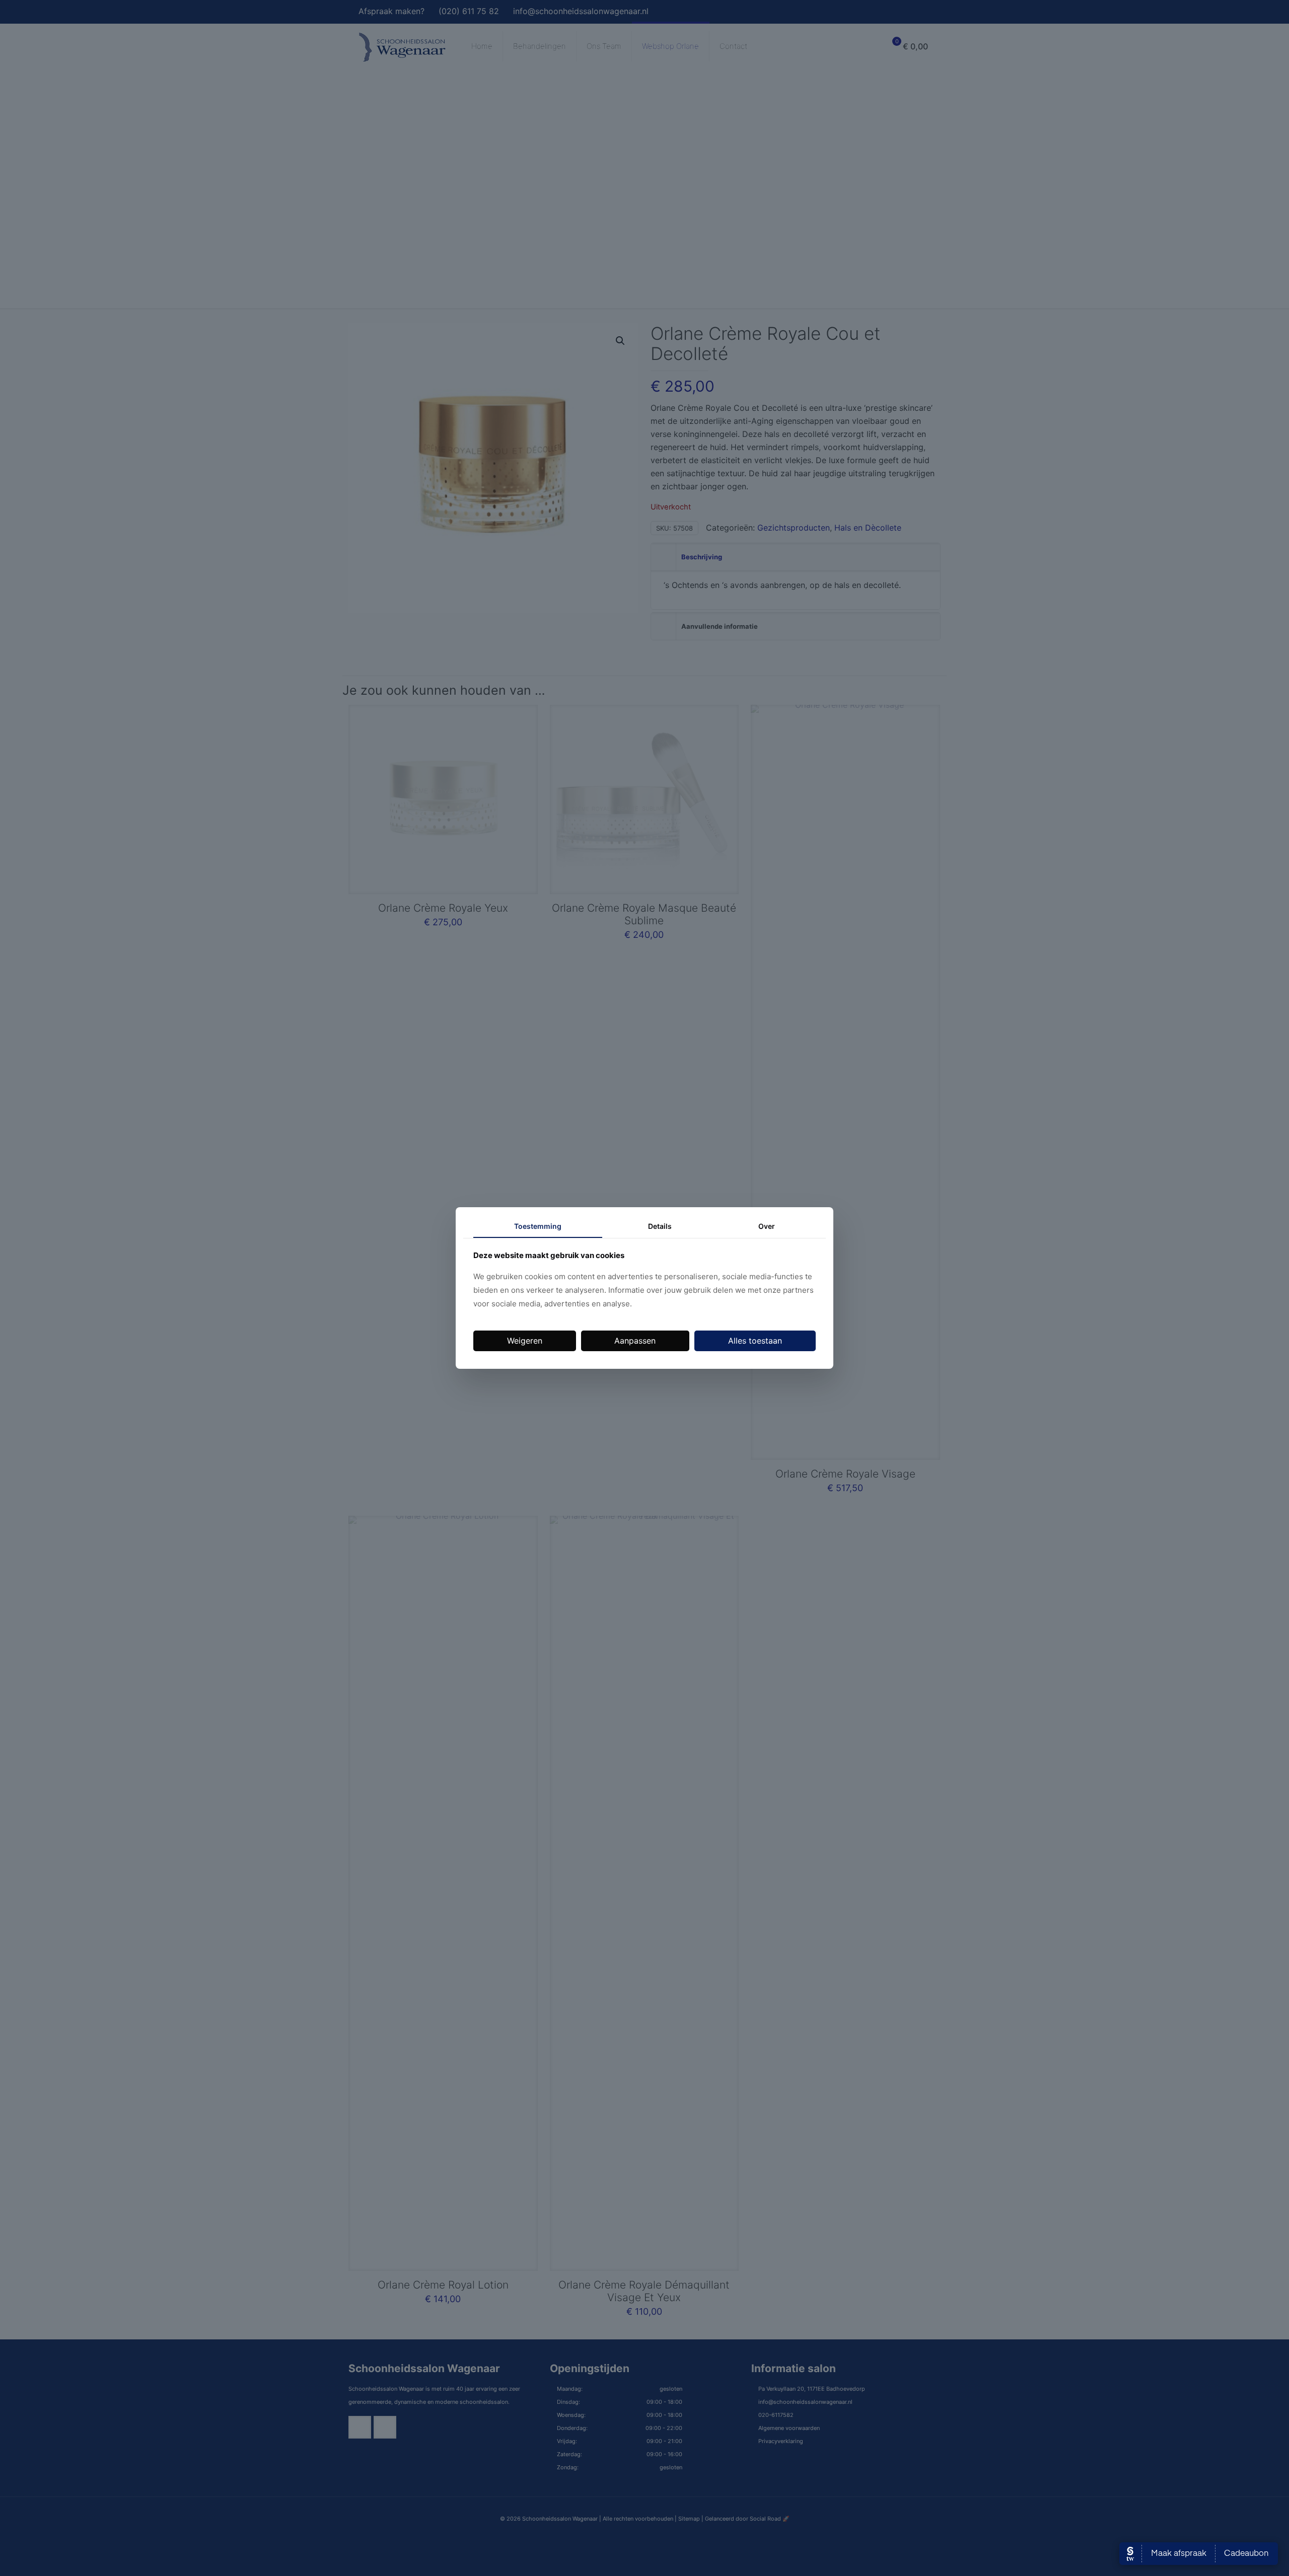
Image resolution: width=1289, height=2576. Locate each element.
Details (660, 1226)
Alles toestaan (755, 1341)
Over (767, 1226)
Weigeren (525, 1341)
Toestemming (538, 1226)
